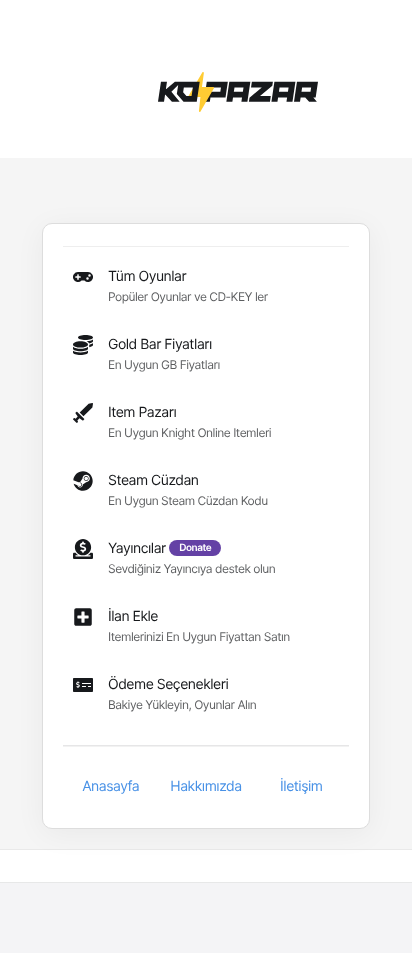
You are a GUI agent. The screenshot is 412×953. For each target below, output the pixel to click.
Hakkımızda (205, 786)
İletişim (301, 786)
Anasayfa (110, 786)
